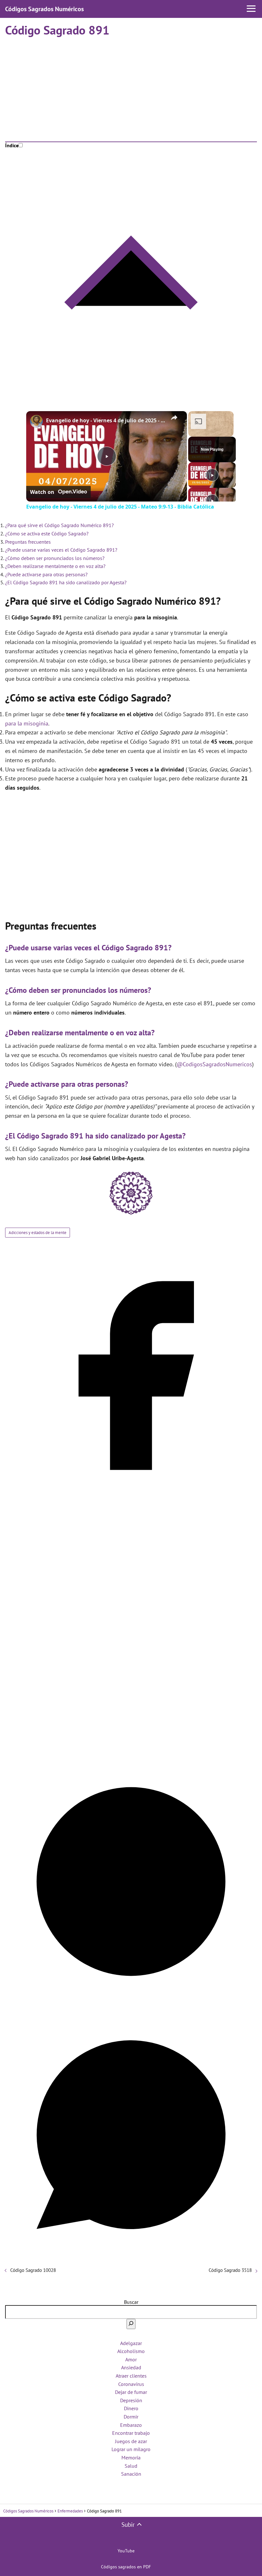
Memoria (131, 2457)
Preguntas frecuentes (28, 542)
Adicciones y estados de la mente (38, 1233)
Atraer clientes (131, 2376)
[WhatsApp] (131, 2258)
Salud (131, 2466)
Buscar (131, 2302)
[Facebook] (131, 1499)
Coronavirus (131, 2384)
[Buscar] (131, 2324)
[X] (131, 1752)
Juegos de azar (131, 2441)
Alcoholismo (131, 2351)
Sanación (131, 2474)
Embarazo (131, 2425)
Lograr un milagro (131, 2449)
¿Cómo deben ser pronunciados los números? (55, 558)
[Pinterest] (131, 2005)
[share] (174, 418)
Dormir (131, 2417)
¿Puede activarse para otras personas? (46, 574)
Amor (131, 2359)
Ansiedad (131, 2367)
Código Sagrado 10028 (33, 2270)
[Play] (212, 475)
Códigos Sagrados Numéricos (44, 9)
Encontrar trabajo (131, 2433)
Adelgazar (131, 2343)
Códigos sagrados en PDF (126, 2567)
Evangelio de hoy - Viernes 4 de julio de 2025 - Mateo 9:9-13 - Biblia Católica (106, 420)
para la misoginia (27, 723)
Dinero (131, 2408)
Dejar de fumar (131, 2392)
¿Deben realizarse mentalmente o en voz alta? (55, 566)
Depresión (131, 2400)
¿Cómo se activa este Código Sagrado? (47, 533)
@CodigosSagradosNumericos (214, 1064)
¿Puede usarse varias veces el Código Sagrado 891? (61, 550)
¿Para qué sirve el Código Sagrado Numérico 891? (59, 525)
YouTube (126, 2551)
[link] (36, 421)
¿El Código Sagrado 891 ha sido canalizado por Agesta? (66, 582)
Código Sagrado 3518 (230, 2270)
